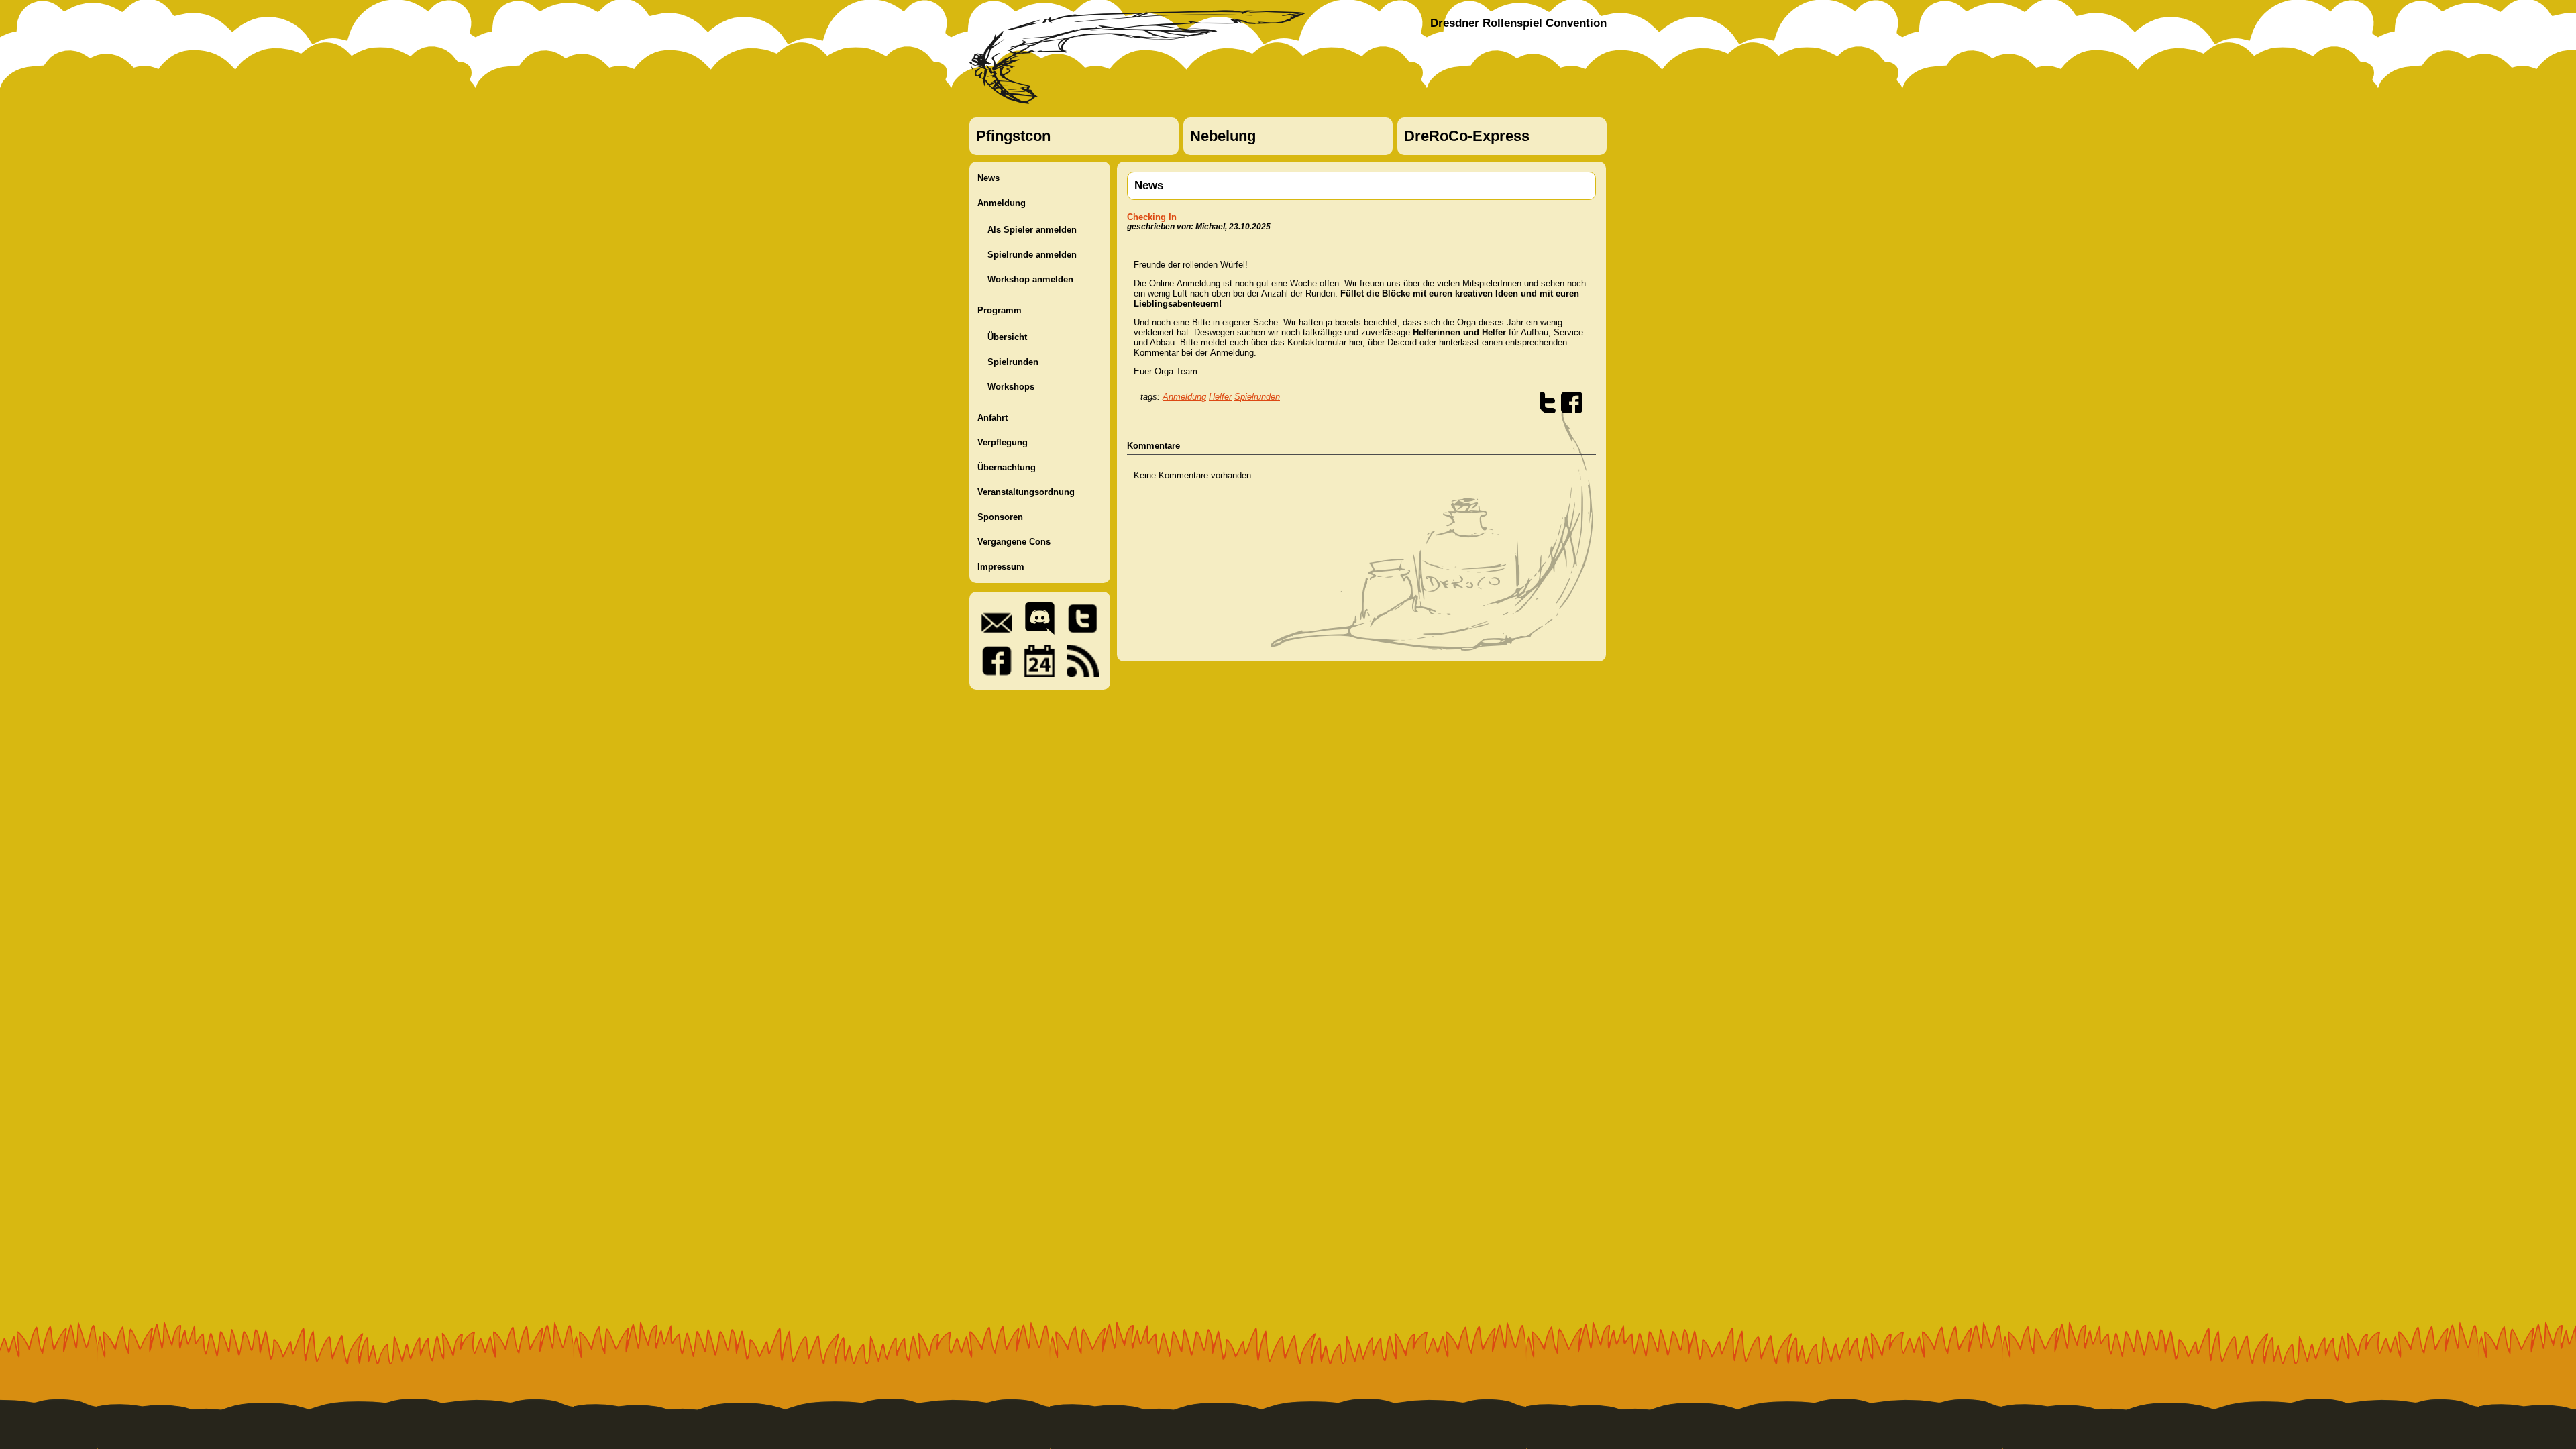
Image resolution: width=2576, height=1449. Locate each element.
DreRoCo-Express (1467, 136)
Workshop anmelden (1030, 279)
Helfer (1220, 397)
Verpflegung (1003, 442)
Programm (1000, 310)
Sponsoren (1000, 517)
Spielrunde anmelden (1032, 255)
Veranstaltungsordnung (1026, 492)
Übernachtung (1007, 467)
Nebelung (1223, 136)
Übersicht (1007, 337)
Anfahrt (992, 418)
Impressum (1001, 567)
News (988, 178)
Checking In (1152, 217)
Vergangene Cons (1014, 542)
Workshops (1011, 387)
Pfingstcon (1013, 136)
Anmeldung (1002, 203)
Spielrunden (1013, 362)
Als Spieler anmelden (1032, 230)
